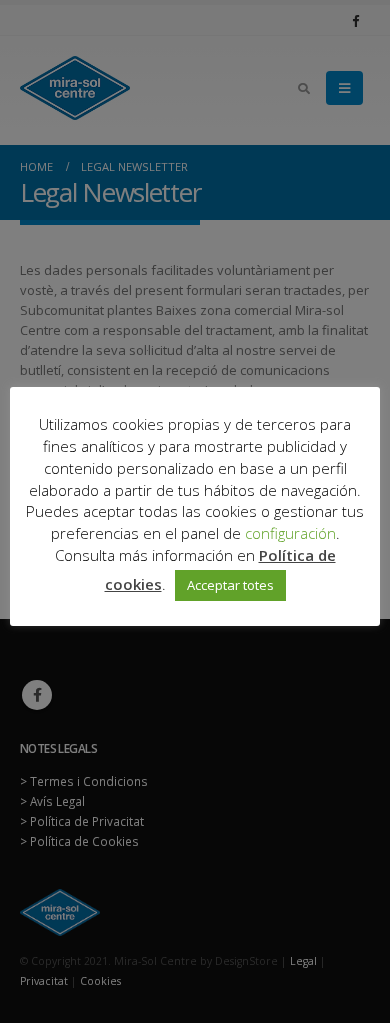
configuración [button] (290, 533)
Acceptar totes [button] (230, 585)
